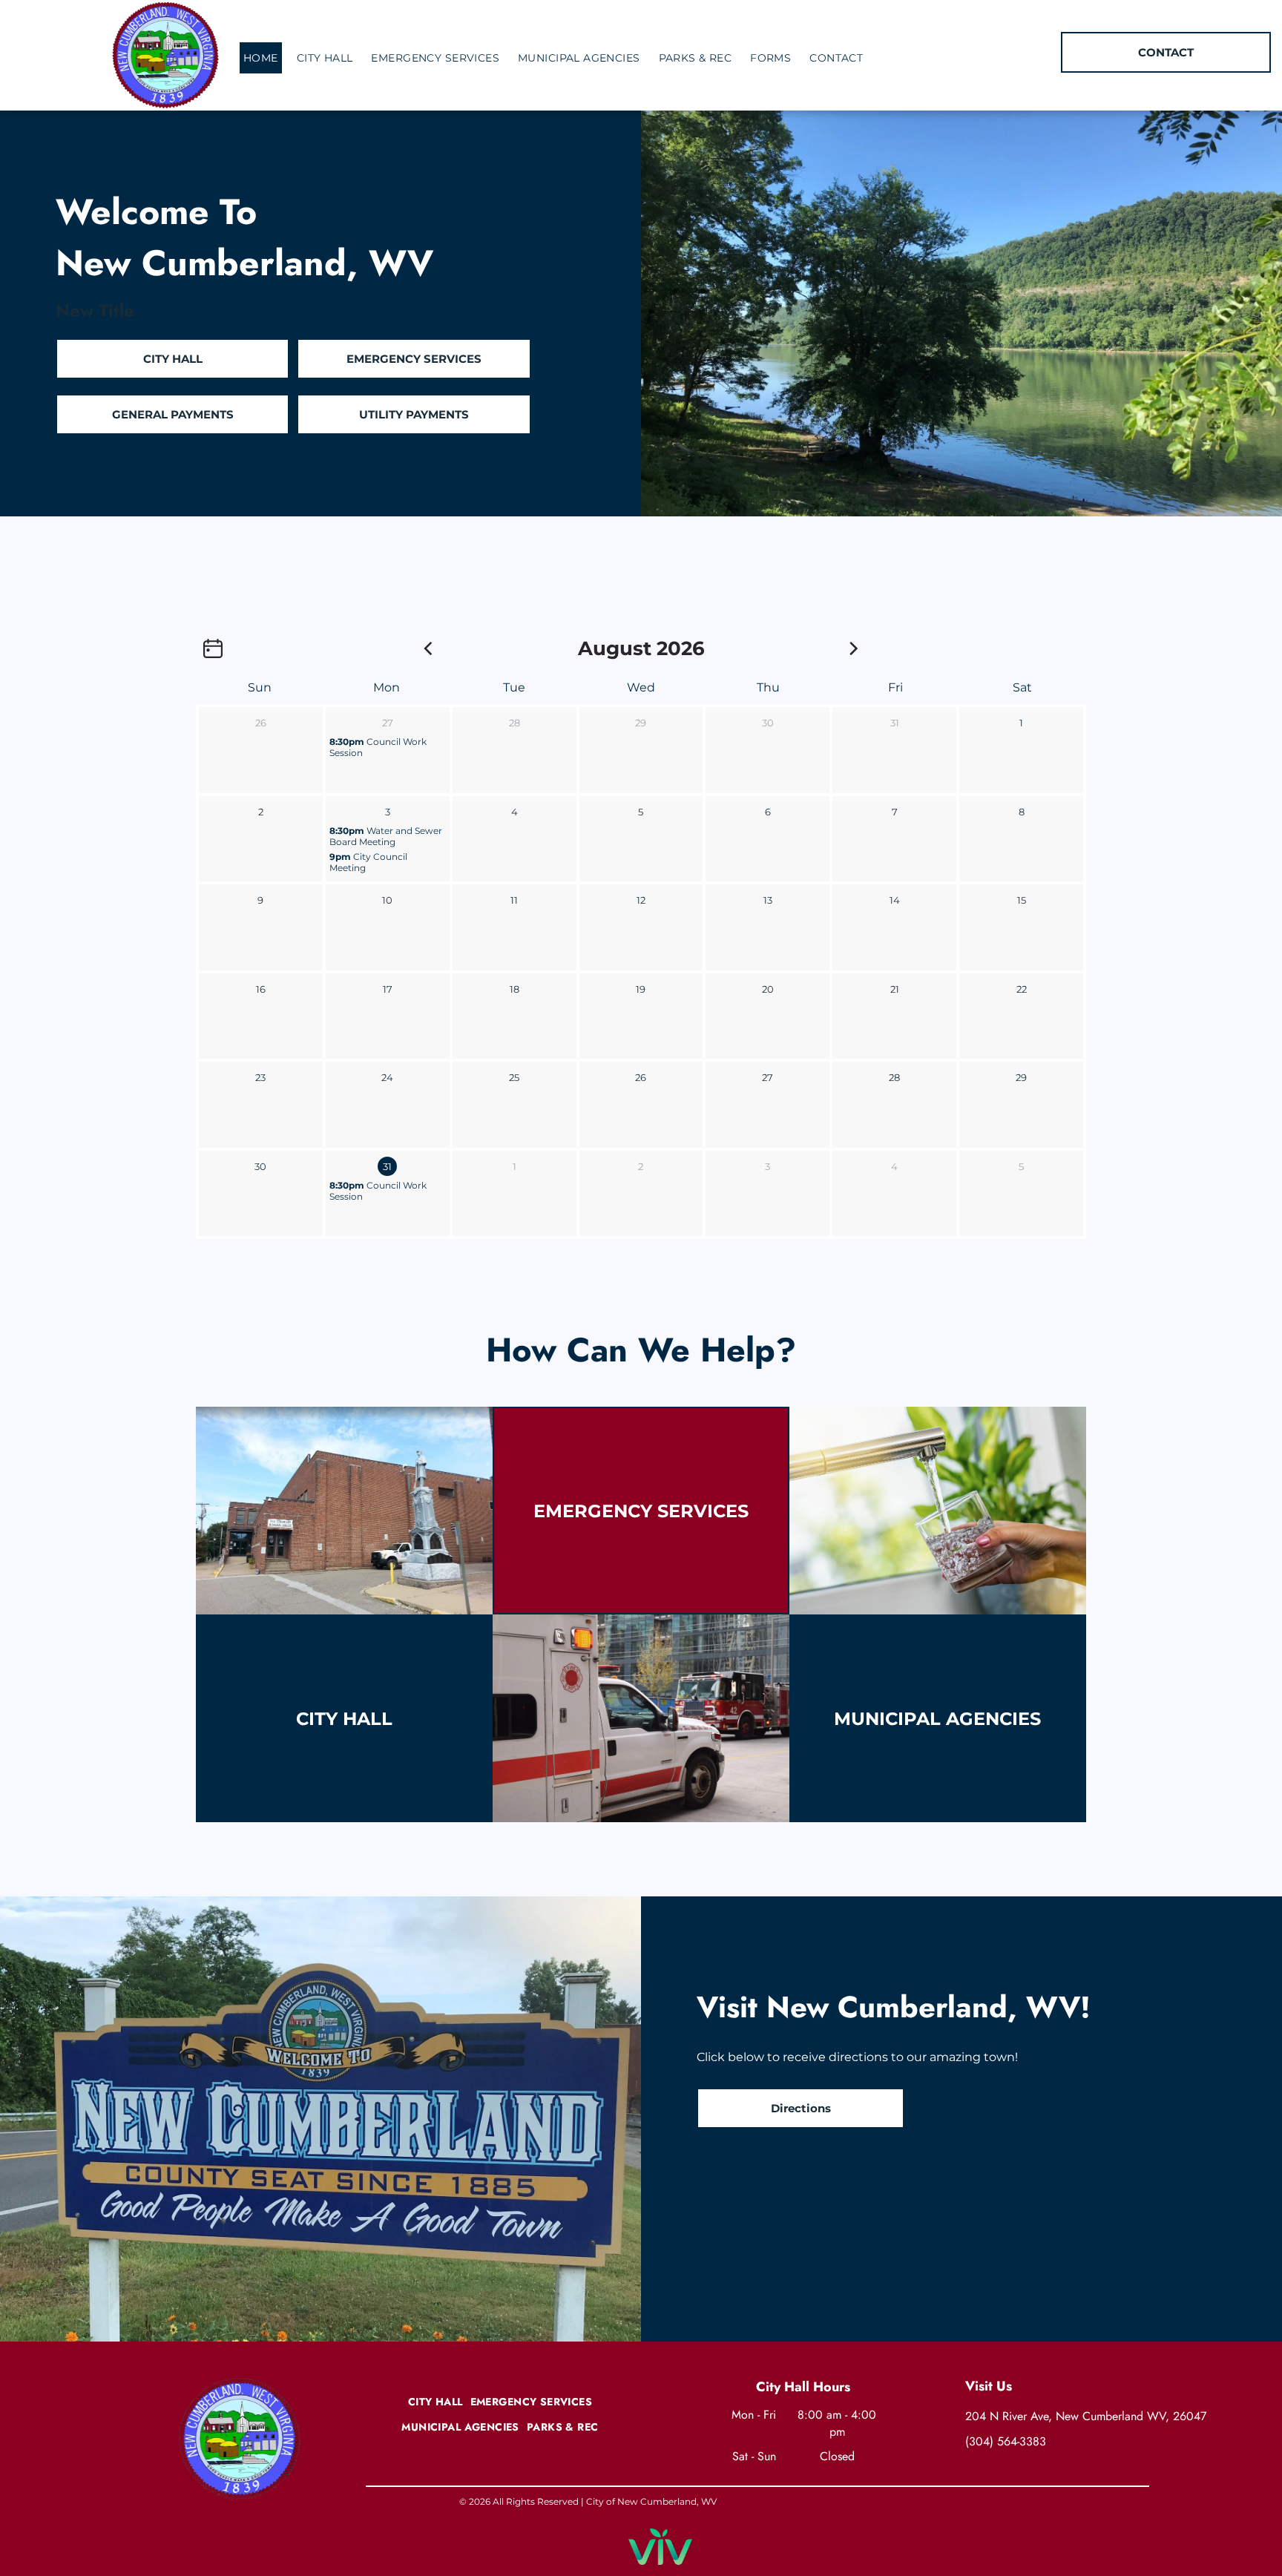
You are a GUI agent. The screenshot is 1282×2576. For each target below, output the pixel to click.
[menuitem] (266, 58)
